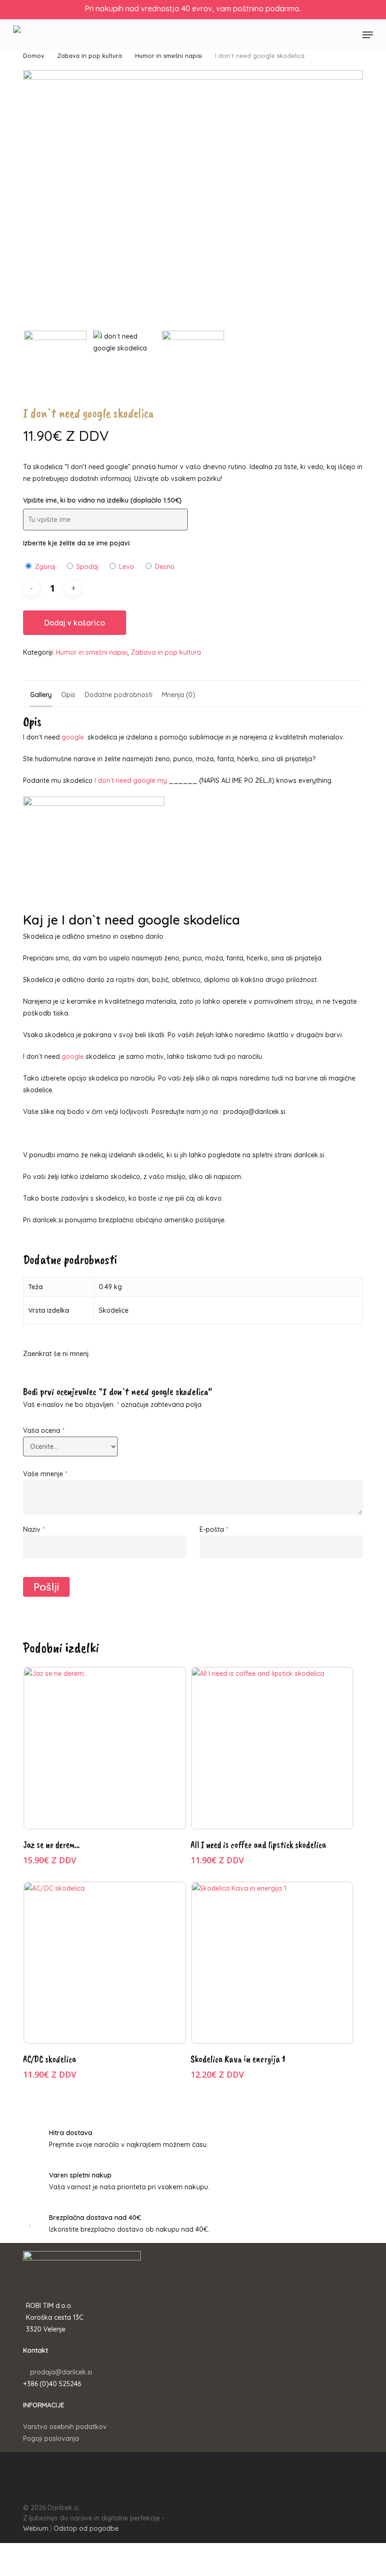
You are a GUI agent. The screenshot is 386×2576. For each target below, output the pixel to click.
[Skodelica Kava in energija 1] (272, 1963)
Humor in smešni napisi (169, 56)
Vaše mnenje (45, 1474)
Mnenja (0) (179, 695)
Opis (68, 695)
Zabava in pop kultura (90, 56)
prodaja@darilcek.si (61, 2372)
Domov (34, 56)
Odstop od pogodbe (86, 2528)
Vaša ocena (44, 1430)
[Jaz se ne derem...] (105, 1748)
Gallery (41, 695)
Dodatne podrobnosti (119, 695)
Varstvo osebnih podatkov (65, 2427)
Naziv (34, 1529)
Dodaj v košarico (75, 623)
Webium (36, 2528)
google (73, 737)
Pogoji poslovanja (51, 2438)
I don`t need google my (131, 780)
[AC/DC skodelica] (105, 1963)
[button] (368, 35)
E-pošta (214, 1529)
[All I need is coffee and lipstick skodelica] (272, 1748)
